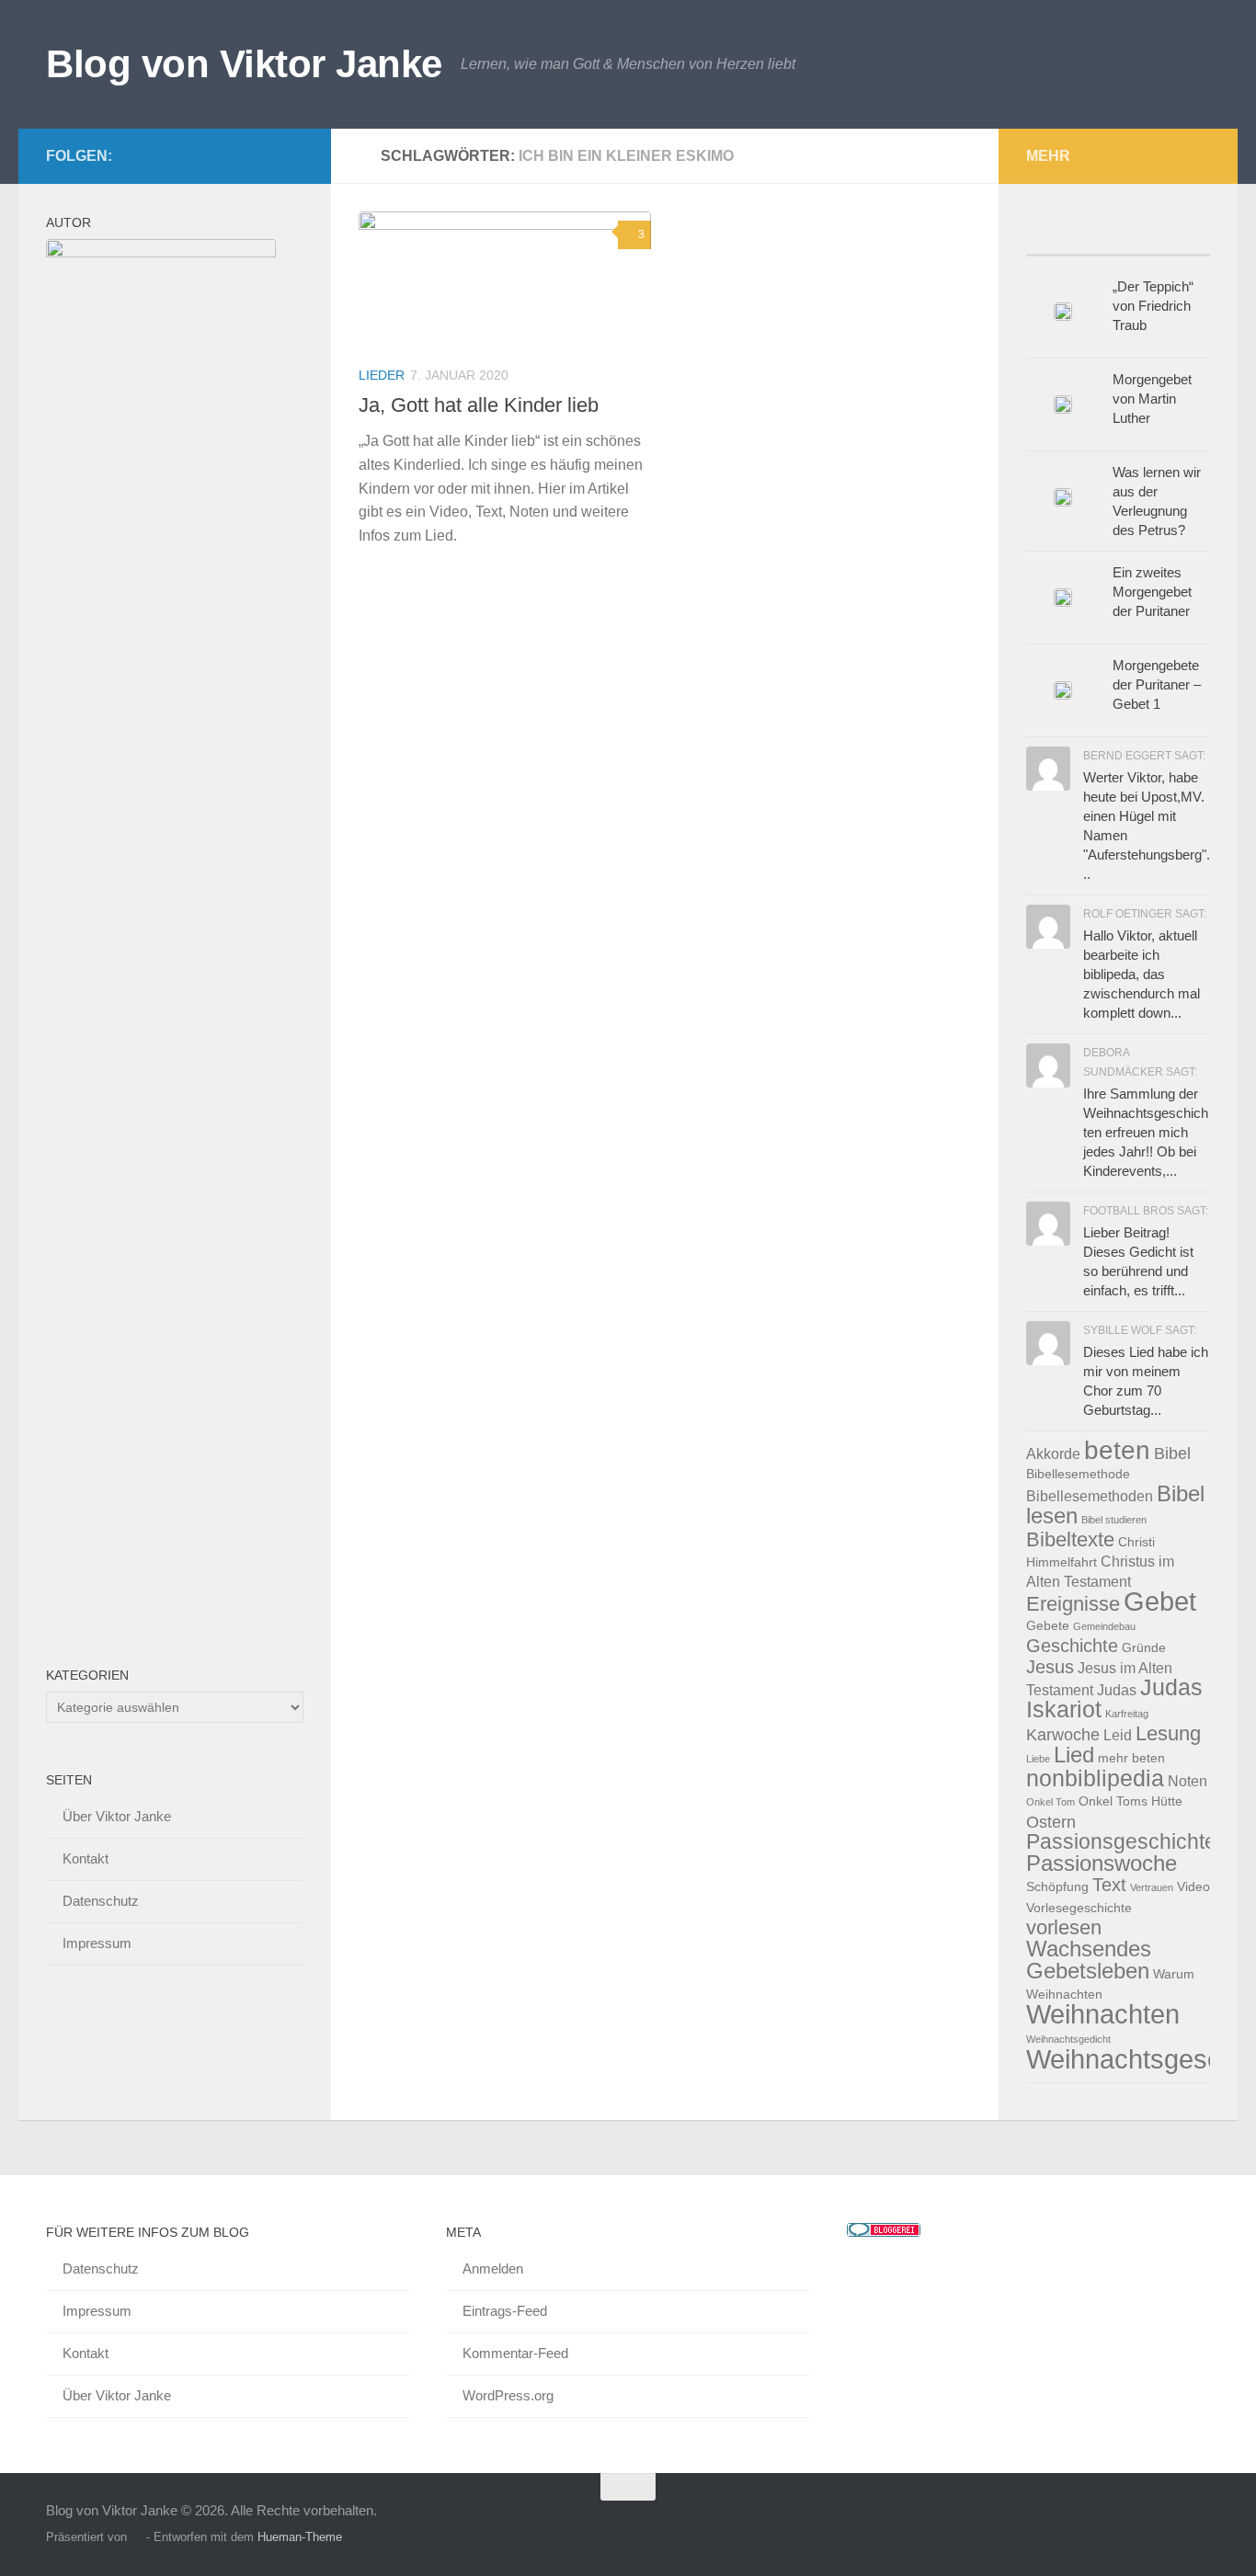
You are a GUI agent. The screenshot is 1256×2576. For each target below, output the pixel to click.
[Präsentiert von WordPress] (137, 2537)
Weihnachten (1103, 2014)
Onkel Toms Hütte (1130, 1801)
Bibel (1172, 1453)
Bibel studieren (1114, 1520)
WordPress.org (508, 2395)
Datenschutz (101, 1901)
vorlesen (1064, 1927)
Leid (1118, 1735)
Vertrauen (1152, 1887)
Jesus (1050, 1667)
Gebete (1048, 1626)
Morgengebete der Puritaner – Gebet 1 (1157, 684)
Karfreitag (1127, 1714)
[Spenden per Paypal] (263, 155)
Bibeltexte (1070, 1539)
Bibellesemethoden (1090, 1496)
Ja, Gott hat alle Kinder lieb (479, 405)
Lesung (1168, 1733)
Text (1109, 1885)
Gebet (1160, 1601)
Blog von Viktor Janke (244, 64)
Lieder (382, 375)
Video (1193, 1887)
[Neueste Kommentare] (1141, 237)
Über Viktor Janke (117, 1816)
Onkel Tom (1050, 1802)
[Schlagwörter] (1187, 237)
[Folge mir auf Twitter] (234, 155)
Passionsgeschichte (1121, 1841)
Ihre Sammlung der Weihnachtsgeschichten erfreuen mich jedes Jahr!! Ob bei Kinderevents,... (1146, 1132)
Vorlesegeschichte (1079, 1908)
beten (1117, 1450)
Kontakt (86, 1858)
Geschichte (1072, 1646)
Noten (1187, 1781)
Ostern (1051, 1822)
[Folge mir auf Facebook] (204, 155)
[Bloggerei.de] (884, 2232)
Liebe (1038, 1759)
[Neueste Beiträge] (1095, 237)
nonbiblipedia (1095, 1778)
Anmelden (493, 2268)
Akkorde (1053, 1453)
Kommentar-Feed (515, 2353)
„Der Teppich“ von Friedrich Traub (1153, 306)
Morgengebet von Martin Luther (1152, 399)
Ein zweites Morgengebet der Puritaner (1152, 592)
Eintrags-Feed (505, 2311)
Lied (1074, 1755)
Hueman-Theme (300, 2537)
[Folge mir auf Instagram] (292, 155)
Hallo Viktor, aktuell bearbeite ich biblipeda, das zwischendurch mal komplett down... (1142, 974)
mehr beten (1131, 1758)
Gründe (1144, 1648)
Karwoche (1063, 1734)
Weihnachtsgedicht (1068, 2039)
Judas (1117, 1690)
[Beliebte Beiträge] (1049, 237)
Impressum (97, 1943)
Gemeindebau (1104, 1626)
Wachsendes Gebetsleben (1089, 1960)
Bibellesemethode (1078, 1474)
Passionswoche (1102, 1863)
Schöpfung (1057, 1887)
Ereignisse (1073, 1604)
